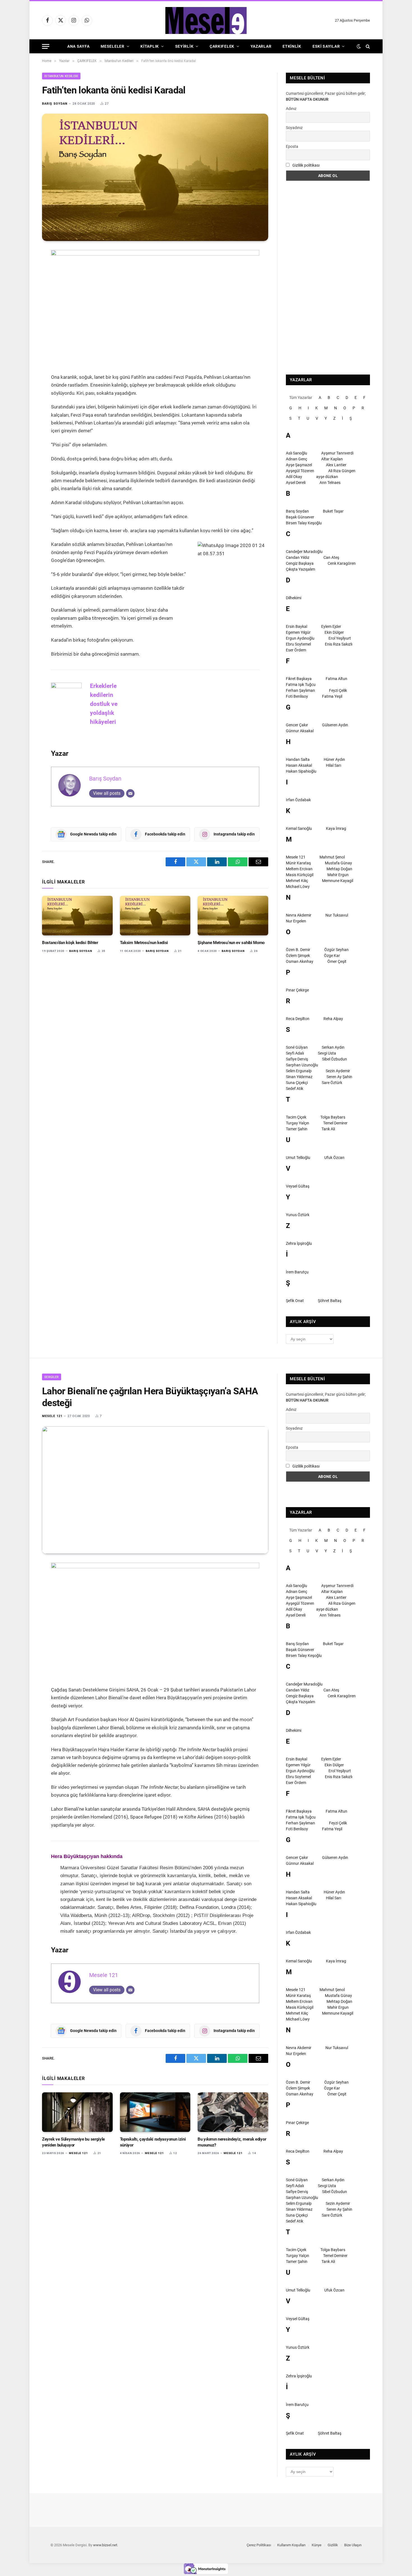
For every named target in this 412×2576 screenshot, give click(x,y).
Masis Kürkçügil (300, 875)
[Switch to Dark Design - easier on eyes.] (359, 46)
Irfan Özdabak (298, 800)
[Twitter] (22, 282)
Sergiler (52, 1377)
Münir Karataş (298, 863)
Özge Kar (332, 956)
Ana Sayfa (78, 46)
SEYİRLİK (184, 46)
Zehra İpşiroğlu (299, 1243)
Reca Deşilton (298, 1019)
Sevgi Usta (327, 1053)
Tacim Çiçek (296, 1117)
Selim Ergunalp (299, 1071)
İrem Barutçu (297, 1272)
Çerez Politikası (259, 2545)
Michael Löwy (298, 887)
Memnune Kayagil (338, 881)
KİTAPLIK (150, 46)
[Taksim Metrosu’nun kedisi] (155, 916)
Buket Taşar (333, 511)
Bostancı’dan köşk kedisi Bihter (70, 943)
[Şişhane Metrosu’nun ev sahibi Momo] (233, 916)
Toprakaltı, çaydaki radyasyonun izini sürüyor (153, 2142)
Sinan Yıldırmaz (299, 1077)
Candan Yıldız (298, 557)
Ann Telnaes (330, 483)
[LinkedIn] (22, 295)
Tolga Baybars (333, 1117)
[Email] (22, 308)
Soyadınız (294, 128)
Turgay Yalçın (298, 1123)
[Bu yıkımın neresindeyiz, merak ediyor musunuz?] (233, 2112)
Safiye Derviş (297, 1059)
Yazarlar (261, 46)
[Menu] (46, 46)
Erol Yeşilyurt (340, 638)
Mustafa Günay (338, 863)
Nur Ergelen (296, 921)
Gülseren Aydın (335, 725)
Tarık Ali (328, 1129)
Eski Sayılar (326, 46)
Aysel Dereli (296, 483)
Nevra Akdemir (299, 915)
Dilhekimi (294, 598)
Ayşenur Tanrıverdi (337, 453)
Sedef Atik (295, 1089)
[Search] (367, 46)
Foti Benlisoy (297, 696)
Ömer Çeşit (337, 961)
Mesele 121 (296, 857)
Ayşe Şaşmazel (299, 465)
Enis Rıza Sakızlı (339, 644)
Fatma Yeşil (332, 696)
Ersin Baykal (297, 626)
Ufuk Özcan (334, 1158)
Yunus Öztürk (298, 1215)
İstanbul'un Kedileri (61, 76)
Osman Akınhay (300, 961)
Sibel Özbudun (335, 1059)
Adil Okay (294, 477)
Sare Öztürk (332, 1083)
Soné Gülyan (297, 1047)
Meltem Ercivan (299, 869)
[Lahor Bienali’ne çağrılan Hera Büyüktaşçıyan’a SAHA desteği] (155, 1490)
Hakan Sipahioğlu (301, 771)
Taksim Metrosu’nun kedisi (144, 943)
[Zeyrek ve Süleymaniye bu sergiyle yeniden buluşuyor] (77, 2112)
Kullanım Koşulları (291, 2545)
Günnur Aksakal (300, 731)
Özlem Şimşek (298, 956)
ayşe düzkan (327, 477)
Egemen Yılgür (298, 632)
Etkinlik (292, 46)
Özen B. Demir (298, 950)
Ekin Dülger (334, 632)
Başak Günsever (300, 517)
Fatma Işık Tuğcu (301, 685)
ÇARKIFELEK (222, 46)
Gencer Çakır (297, 725)
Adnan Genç (297, 459)
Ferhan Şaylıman (300, 690)
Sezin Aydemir (338, 1071)
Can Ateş (331, 557)
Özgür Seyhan (336, 950)
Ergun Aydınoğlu (300, 638)
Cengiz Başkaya (300, 563)
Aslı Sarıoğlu (297, 453)
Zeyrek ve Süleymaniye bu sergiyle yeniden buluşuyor (73, 2142)
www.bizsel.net (105, 2545)
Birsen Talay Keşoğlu (304, 523)
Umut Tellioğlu (298, 1158)
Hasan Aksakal (299, 765)
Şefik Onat (295, 1301)
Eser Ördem (296, 650)
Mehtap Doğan (339, 869)
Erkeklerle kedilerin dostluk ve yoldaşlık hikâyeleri (104, 704)
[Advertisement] (328, 278)
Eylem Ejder (331, 626)
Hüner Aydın (334, 759)
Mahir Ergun (338, 875)
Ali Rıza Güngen (342, 471)
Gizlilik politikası (306, 165)
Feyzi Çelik (338, 690)
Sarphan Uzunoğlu (302, 1065)
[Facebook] (22, 269)
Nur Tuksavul (337, 915)
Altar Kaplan (332, 459)
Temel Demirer (335, 1123)
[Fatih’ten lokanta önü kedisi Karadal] (155, 177)
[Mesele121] (206, 20)
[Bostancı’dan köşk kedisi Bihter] (77, 916)
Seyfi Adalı (295, 1053)
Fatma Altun (336, 679)
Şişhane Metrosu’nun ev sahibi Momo (231, 943)
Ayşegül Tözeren (300, 471)
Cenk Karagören (342, 563)
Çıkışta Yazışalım (300, 569)
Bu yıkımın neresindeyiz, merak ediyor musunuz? (232, 2142)
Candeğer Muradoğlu (304, 552)
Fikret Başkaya (299, 679)
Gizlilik (333, 2545)
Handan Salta (298, 759)
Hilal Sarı (334, 765)
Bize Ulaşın (353, 2545)
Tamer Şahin (297, 1129)
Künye (317, 2545)
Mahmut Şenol (332, 857)
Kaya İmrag (336, 828)
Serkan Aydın (333, 1047)
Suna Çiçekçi (297, 1083)
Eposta (292, 146)
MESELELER (112, 46)
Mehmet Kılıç (297, 881)
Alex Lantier (336, 465)
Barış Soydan (55, 104)
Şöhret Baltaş (330, 1301)
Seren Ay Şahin (339, 1077)
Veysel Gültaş (298, 1186)
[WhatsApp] (22, 322)
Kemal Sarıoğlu (299, 828)
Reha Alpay (333, 1019)
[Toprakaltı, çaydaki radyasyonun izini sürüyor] (155, 2112)
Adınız (291, 109)
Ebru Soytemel (298, 644)
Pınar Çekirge (297, 990)
